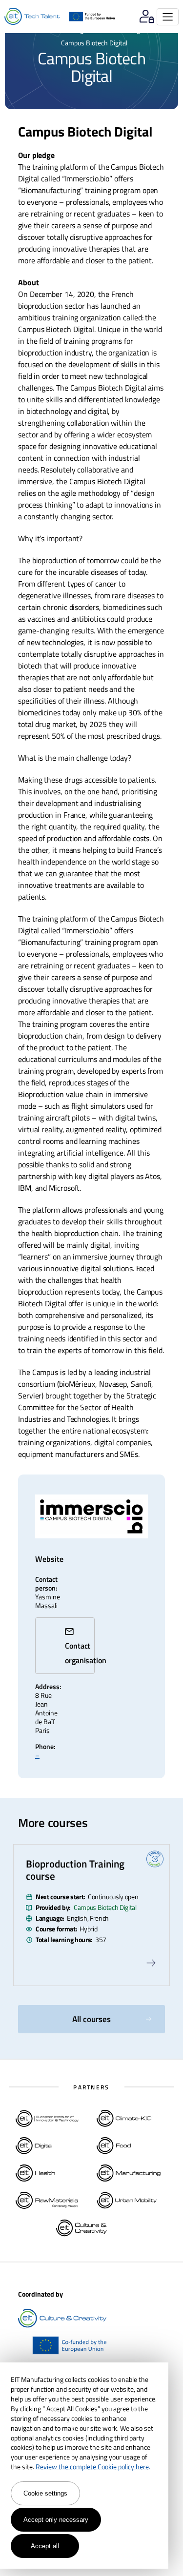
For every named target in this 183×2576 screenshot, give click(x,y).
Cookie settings (45, 2493)
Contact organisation (80, 1653)
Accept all (45, 2546)
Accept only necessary (56, 2520)
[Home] (32, 17)
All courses (91, 2019)
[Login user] (147, 17)
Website (46, 1559)
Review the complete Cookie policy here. (93, 2467)
